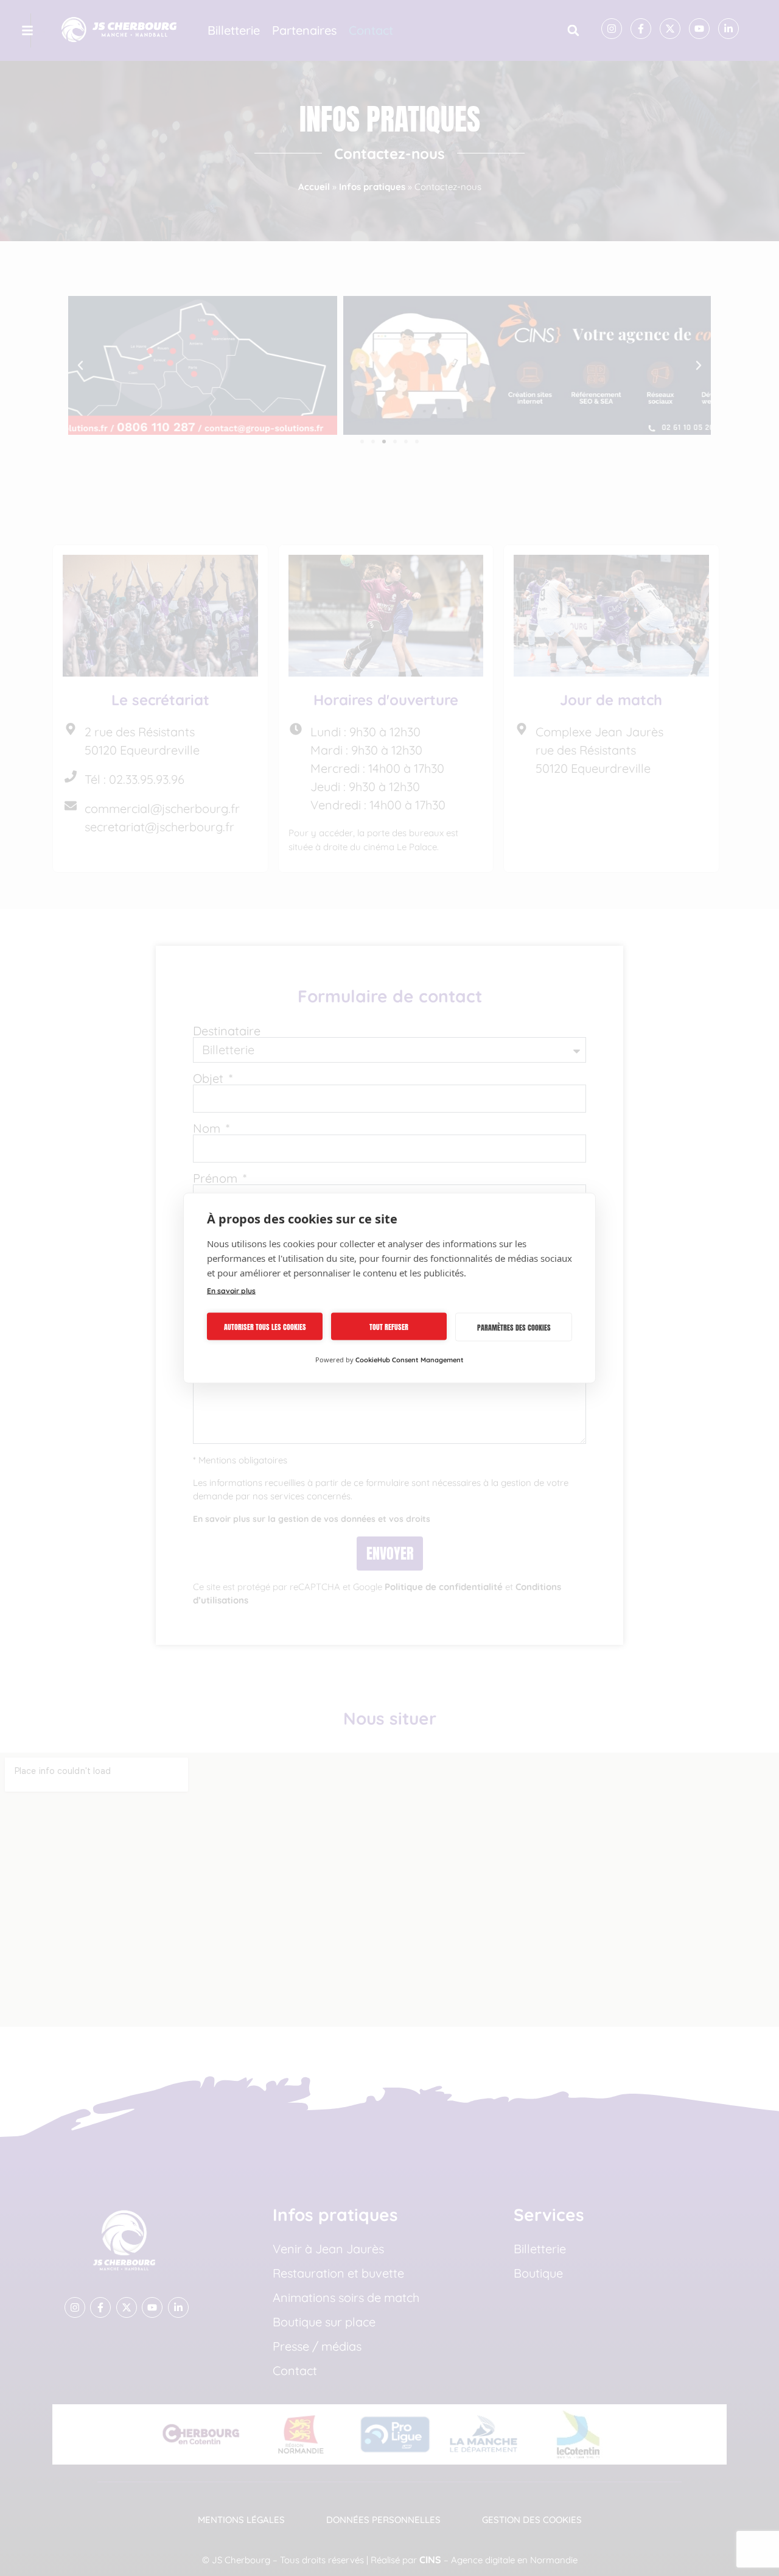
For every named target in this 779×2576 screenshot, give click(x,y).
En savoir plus (231, 1291)
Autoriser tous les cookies (265, 1326)
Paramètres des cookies (514, 1327)
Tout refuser (389, 1326)
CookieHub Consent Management (410, 1360)
